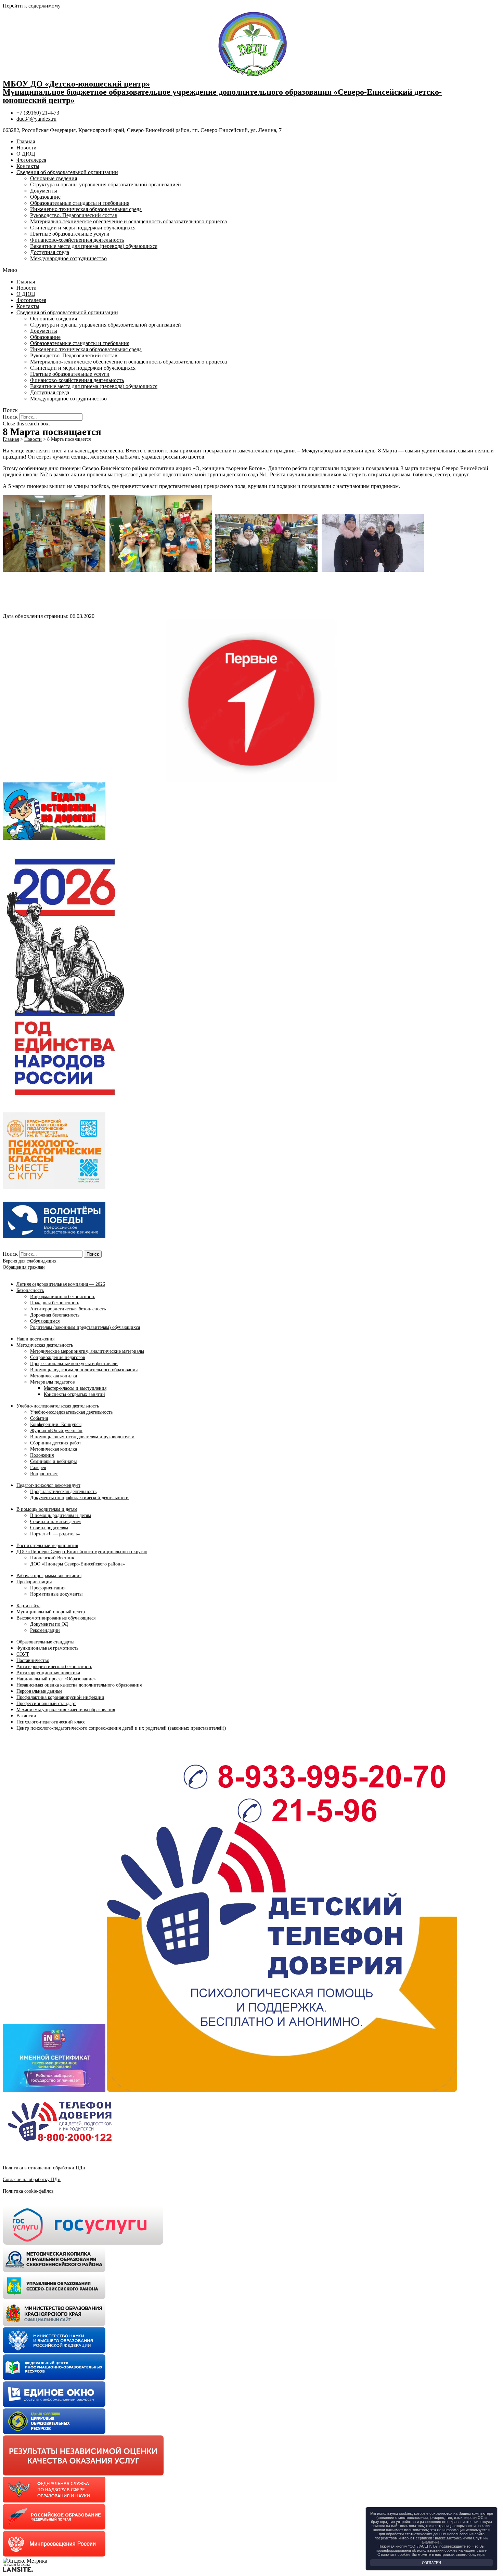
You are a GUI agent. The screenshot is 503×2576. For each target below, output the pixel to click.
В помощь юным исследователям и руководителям (82, 1437)
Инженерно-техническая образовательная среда (86, 209)
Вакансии (26, 1716)
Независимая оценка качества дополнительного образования (79, 1685)
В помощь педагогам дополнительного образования (84, 1370)
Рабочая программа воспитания (49, 1576)
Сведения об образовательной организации (67, 172)
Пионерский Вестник (52, 1558)
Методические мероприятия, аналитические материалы (87, 1351)
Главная (26, 141)
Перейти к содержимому (32, 6)
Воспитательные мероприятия (47, 1545)
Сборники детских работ (56, 1443)
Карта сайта (28, 1606)
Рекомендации (45, 1630)
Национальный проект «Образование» (56, 1679)
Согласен (431, 2563)
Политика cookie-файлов (28, 2191)
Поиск (10, 417)
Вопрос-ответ (44, 1474)
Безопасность (30, 1290)
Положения (42, 1455)
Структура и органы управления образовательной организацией (106, 184)
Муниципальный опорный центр (51, 1612)
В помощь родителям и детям (47, 1509)
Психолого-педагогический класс (51, 1722)
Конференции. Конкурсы (56, 1424)
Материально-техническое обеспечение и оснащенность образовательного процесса (128, 221)
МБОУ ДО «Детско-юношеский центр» (76, 84)
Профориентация (34, 1582)
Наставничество (33, 1660)
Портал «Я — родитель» (55, 1534)
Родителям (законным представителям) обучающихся (85, 1327)
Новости (27, 148)
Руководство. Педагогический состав (74, 215)
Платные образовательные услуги (70, 234)
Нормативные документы (56, 1594)
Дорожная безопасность (55, 1315)
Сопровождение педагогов (58, 1357)
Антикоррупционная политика (48, 1673)
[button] (251, 270)
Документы (44, 191)
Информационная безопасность (63, 1297)
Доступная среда (50, 252)
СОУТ (23, 1654)
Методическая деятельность (45, 1345)
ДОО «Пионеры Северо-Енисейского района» (78, 1564)
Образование (45, 197)
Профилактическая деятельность (63, 1491)
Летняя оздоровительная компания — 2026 (61, 1284)
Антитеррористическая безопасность (68, 1309)
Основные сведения (54, 178)
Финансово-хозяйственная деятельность (77, 240)
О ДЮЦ (26, 154)
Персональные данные (39, 1691)
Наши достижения (35, 1339)
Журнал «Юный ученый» (56, 1431)
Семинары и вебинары (53, 1461)
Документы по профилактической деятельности (79, 1498)
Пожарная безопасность (55, 1303)
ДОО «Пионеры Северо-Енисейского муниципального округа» (82, 1552)
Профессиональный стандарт (46, 1703)
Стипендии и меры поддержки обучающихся (83, 228)
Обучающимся (45, 1321)
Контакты (28, 166)
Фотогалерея (31, 160)
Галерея (38, 1468)
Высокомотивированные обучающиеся (56, 1618)
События (39, 1418)
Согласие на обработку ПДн (32, 2179)
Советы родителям (49, 1528)
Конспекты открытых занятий (74, 1394)
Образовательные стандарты (45, 1642)
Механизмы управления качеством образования (66, 1710)
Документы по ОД (49, 1624)
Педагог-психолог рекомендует (48, 1485)
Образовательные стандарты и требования (80, 203)
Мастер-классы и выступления (75, 1388)
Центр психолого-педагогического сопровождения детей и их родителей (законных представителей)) (121, 1728)
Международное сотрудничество (68, 258)
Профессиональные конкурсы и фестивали (74, 1364)
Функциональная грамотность (47, 1648)
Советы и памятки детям (55, 1522)
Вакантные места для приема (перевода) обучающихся (94, 246)
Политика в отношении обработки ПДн (44, 2168)
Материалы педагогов (53, 1382)
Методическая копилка (54, 1376)
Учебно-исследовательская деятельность (58, 1406)
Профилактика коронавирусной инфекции (60, 1697)
